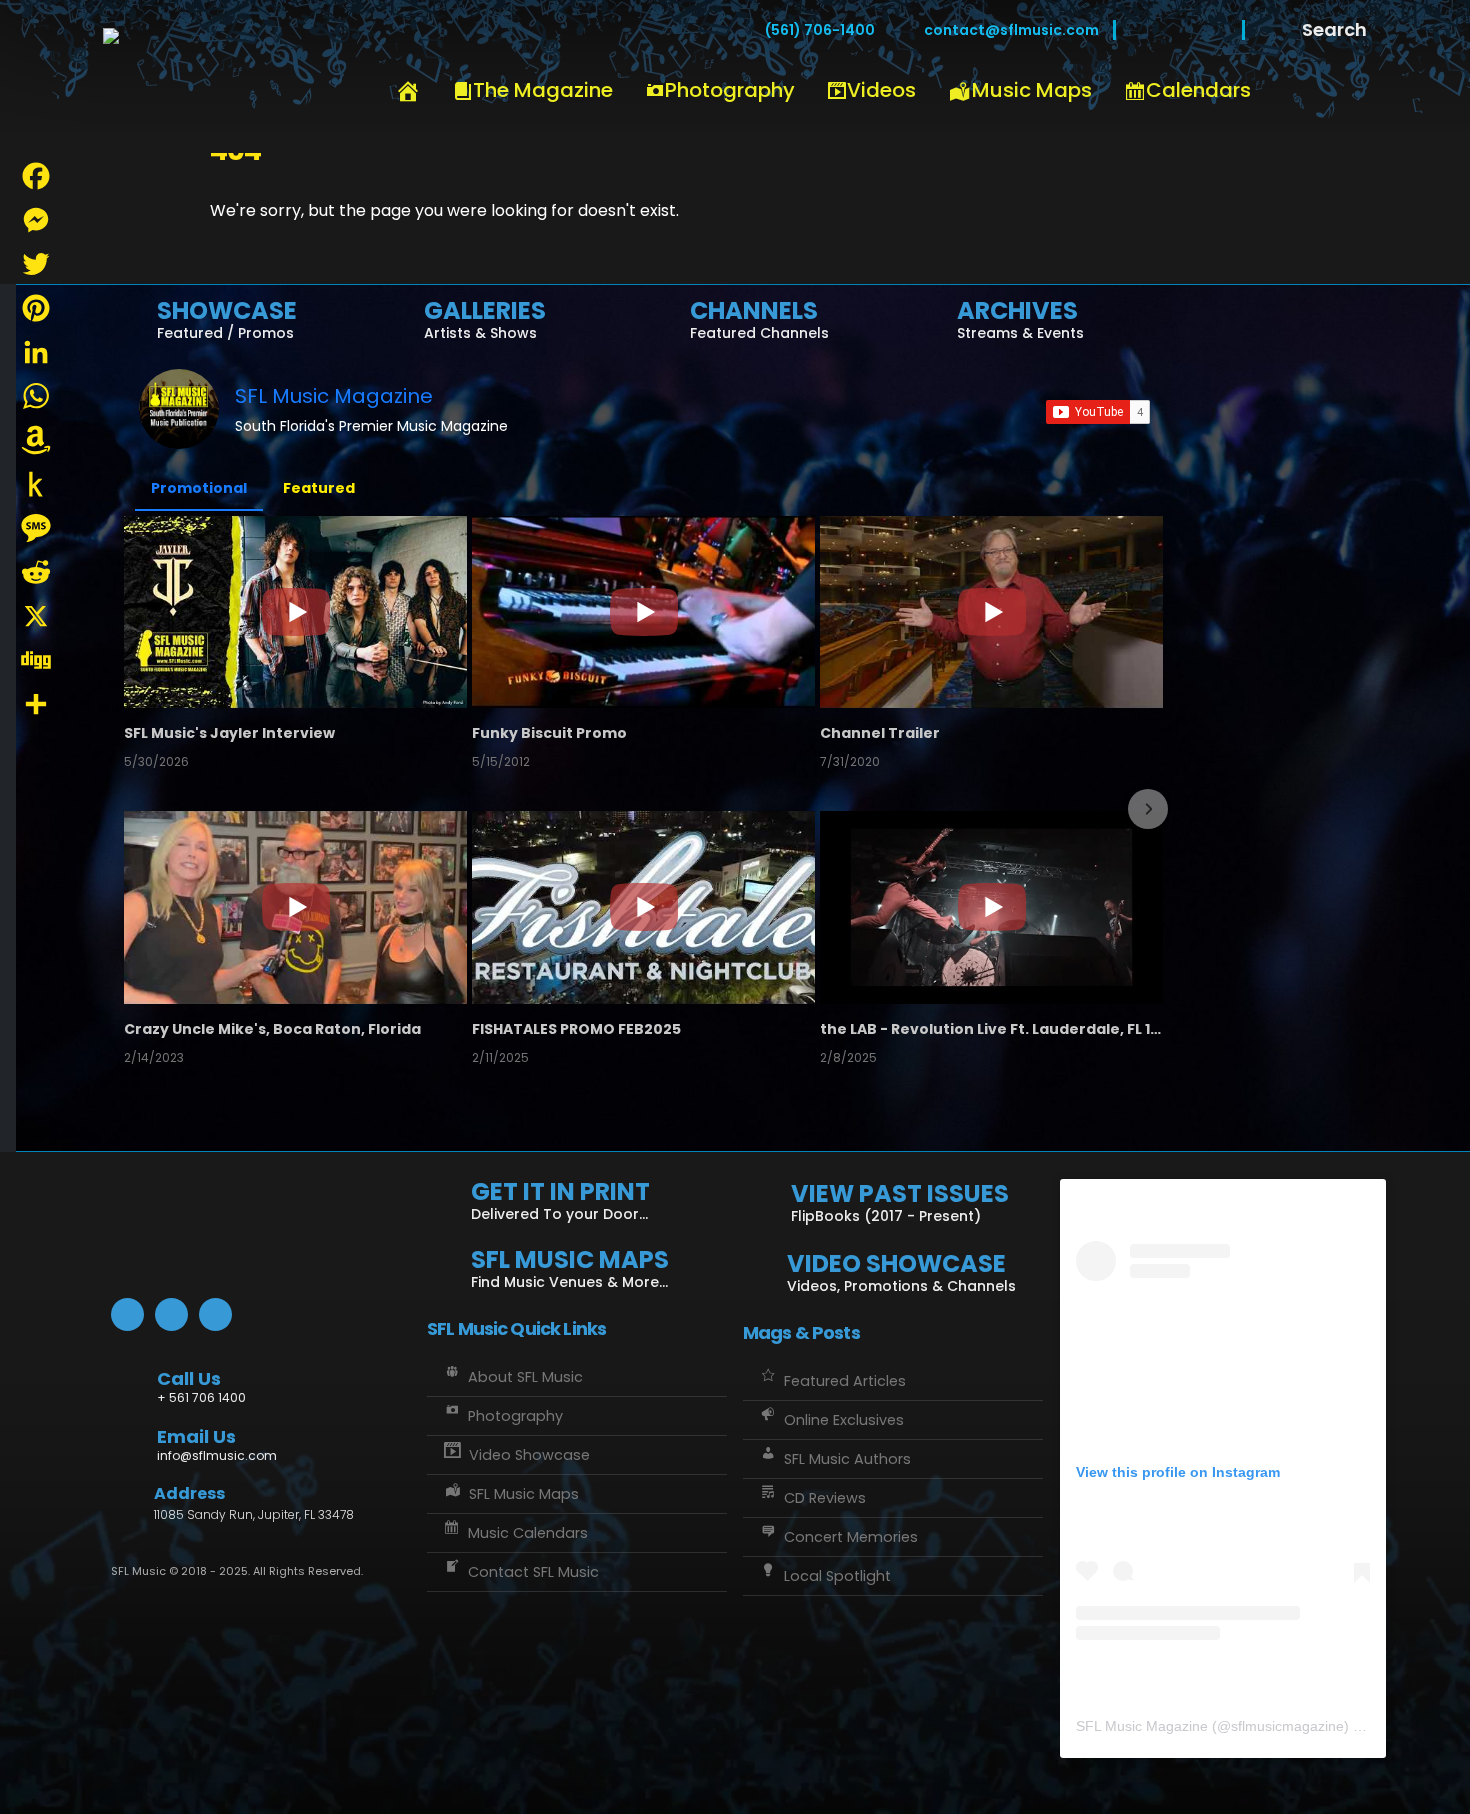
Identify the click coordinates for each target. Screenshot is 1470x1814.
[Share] (36, 704)
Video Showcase (529, 1455)
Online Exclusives (844, 1420)
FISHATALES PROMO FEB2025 (576, 1029)
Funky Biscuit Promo (549, 733)
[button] (141, 809)
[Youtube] (1179, 30)
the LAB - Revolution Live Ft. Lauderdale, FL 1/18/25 (991, 1029)
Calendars (1198, 90)
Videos (881, 90)
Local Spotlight (837, 1576)
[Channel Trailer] (991, 612)
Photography (730, 90)
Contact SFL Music (533, 1572)
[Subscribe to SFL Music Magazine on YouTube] (1098, 412)
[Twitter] (36, 264)
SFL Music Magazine (334, 396)
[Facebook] (1145, 30)
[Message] (36, 528)
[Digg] (36, 660)
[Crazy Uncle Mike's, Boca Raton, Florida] (295, 907)
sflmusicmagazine (1287, 1726)
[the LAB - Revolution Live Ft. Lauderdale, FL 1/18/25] (991, 907)
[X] (36, 616)
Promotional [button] (199, 488)
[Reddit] (36, 572)
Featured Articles (845, 1381)
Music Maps (1032, 90)
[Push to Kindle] (36, 484)
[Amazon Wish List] (36, 440)
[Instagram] (1213, 30)
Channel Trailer (880, 733)
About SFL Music (525, 1377)
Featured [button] (319, 488)
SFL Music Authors (847, 1459)
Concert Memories (851, 1537)
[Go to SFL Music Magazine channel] (179, 409)
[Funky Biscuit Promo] (643, 612)
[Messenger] (36, 220)
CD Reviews (825, 1498)
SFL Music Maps (524, 1494)
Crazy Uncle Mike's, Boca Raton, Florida (272, 1029)
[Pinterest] (36, 308)
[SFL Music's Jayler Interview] (295, 612)
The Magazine (543, 90)
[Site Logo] (223, 77)
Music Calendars (528, 1533)
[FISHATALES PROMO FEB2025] (643, 907)
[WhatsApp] (36, 396)
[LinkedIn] (36, 352)
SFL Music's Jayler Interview (229, 733)
